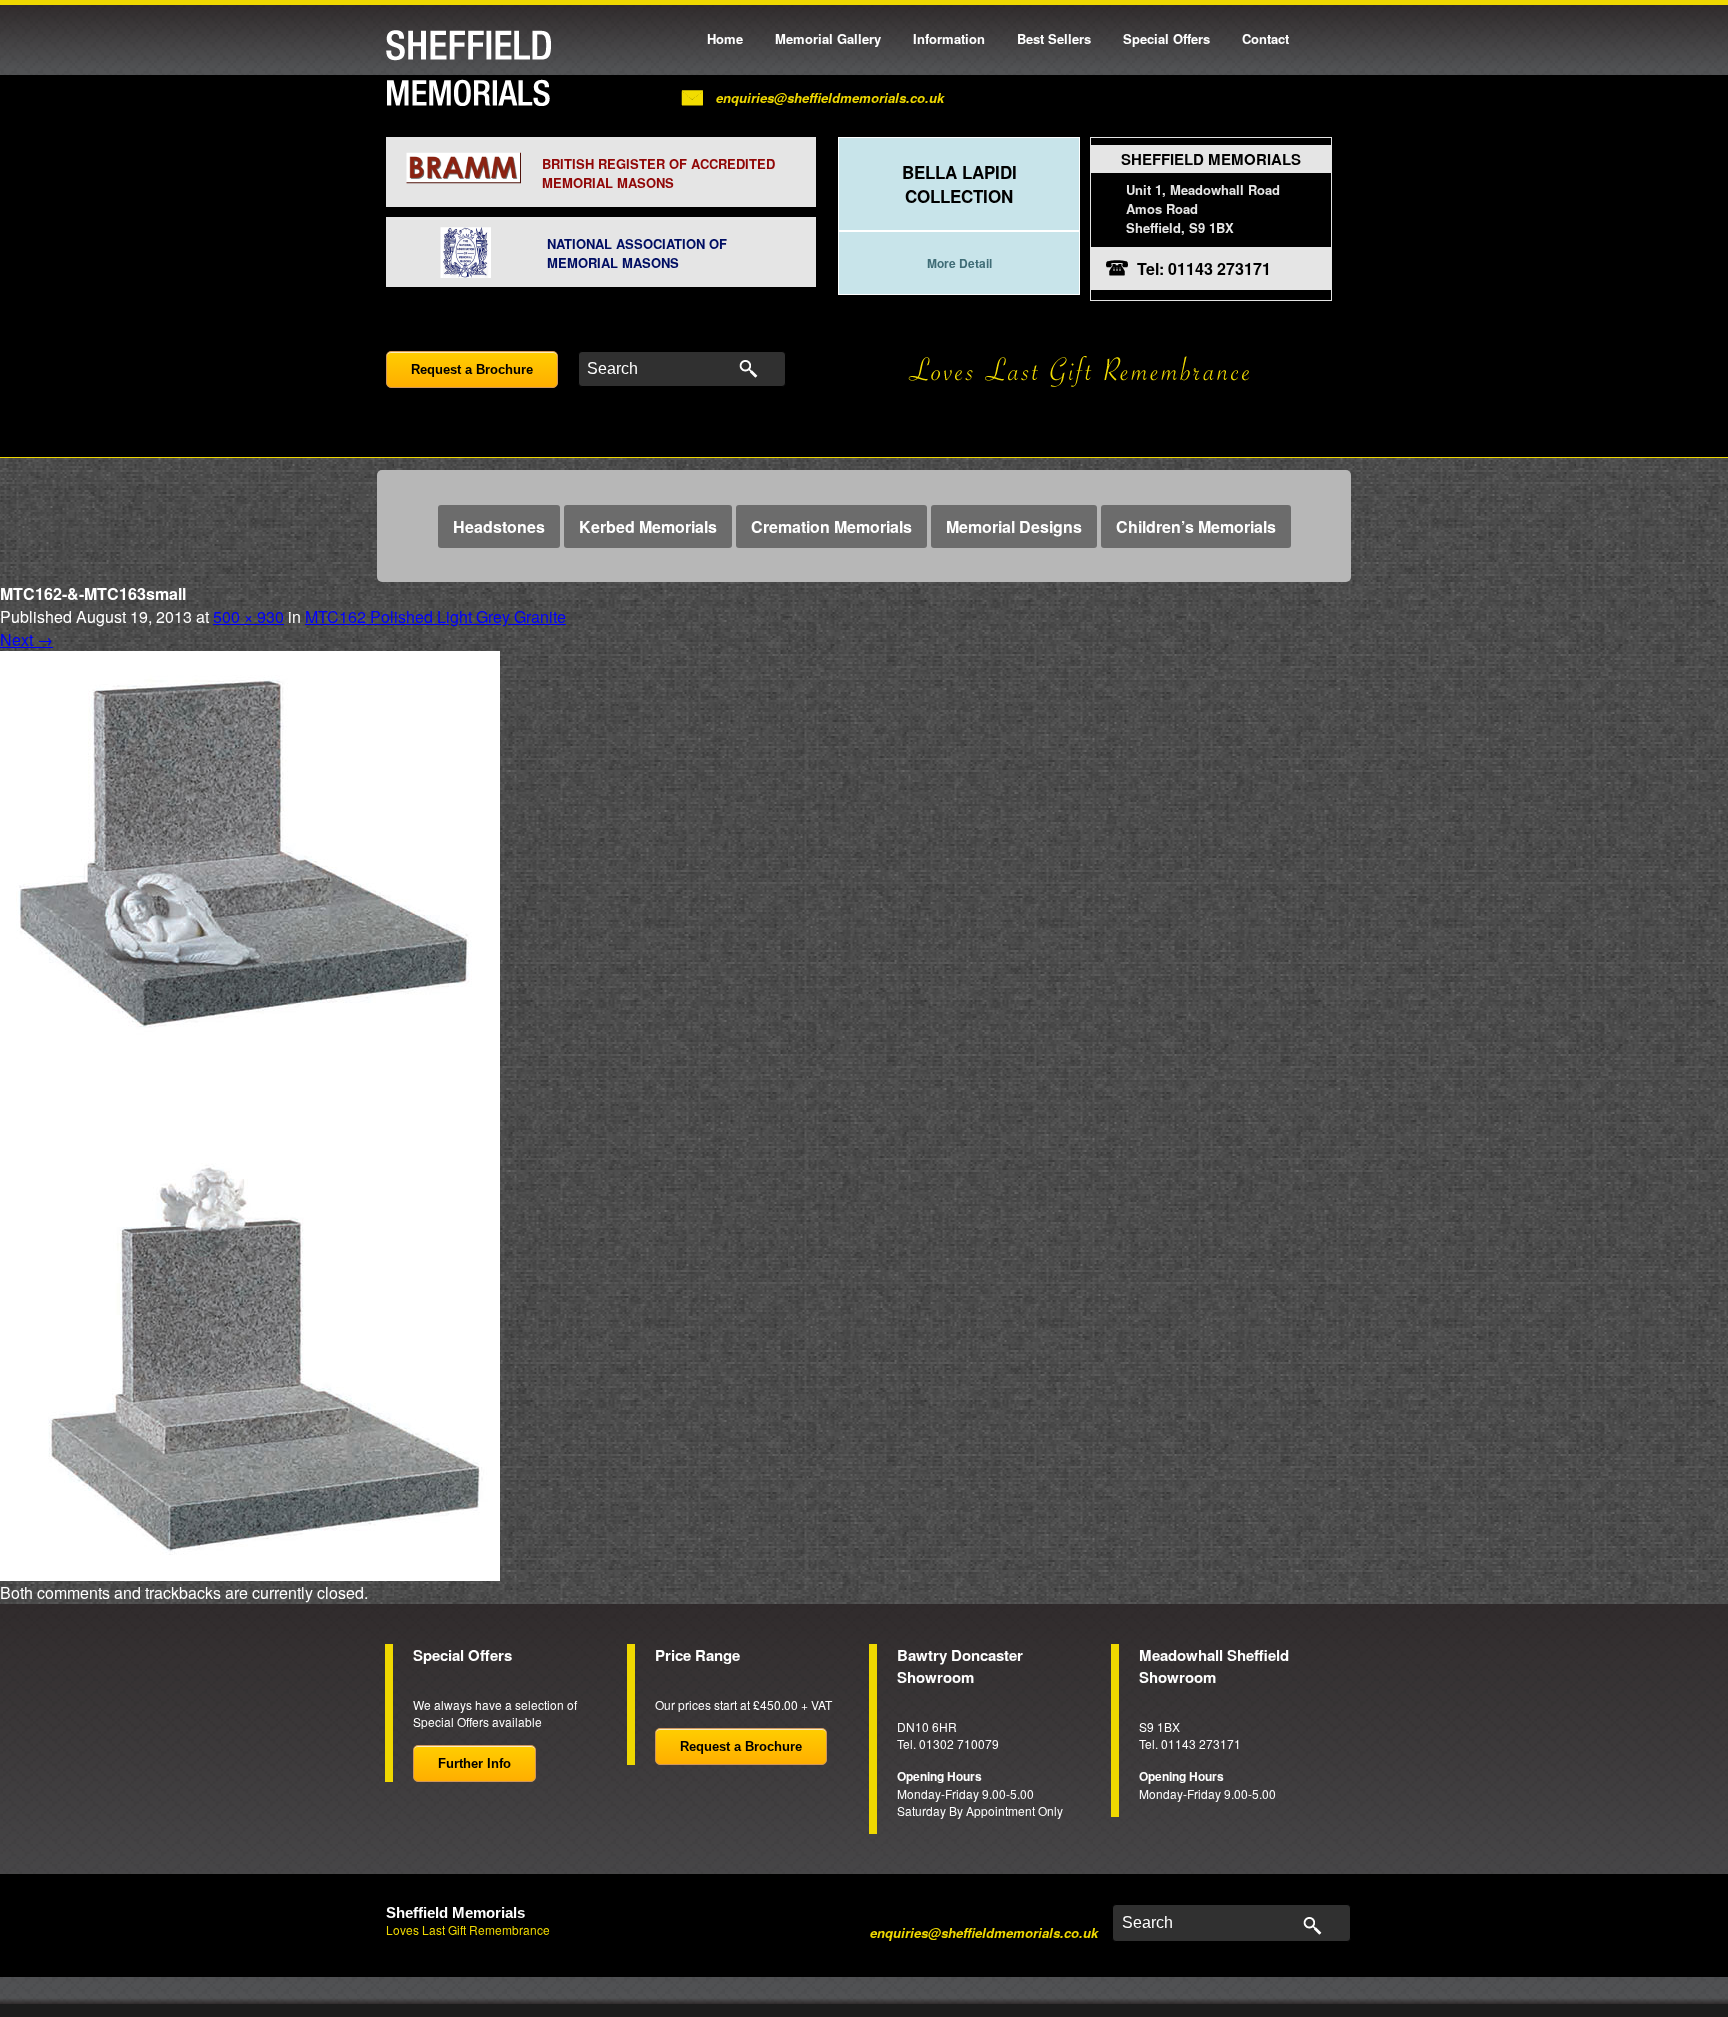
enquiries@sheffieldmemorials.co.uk (830, 97)
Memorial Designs (1014, 526)
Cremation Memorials (831, 526)
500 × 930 (248, 616)
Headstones (499, 526)
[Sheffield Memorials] (468, 68)
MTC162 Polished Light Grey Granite (435, 616)
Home (725, 38)
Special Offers (1166, 38)
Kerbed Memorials (648, 526)
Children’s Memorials (1196, 526)
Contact (1265, 38)
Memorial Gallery (828, 38)
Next (26, 639)
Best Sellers (1054, 38)
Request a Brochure (472, 369)
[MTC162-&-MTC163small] (250, 1113)
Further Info (474, 1763)
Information (949, 38)
